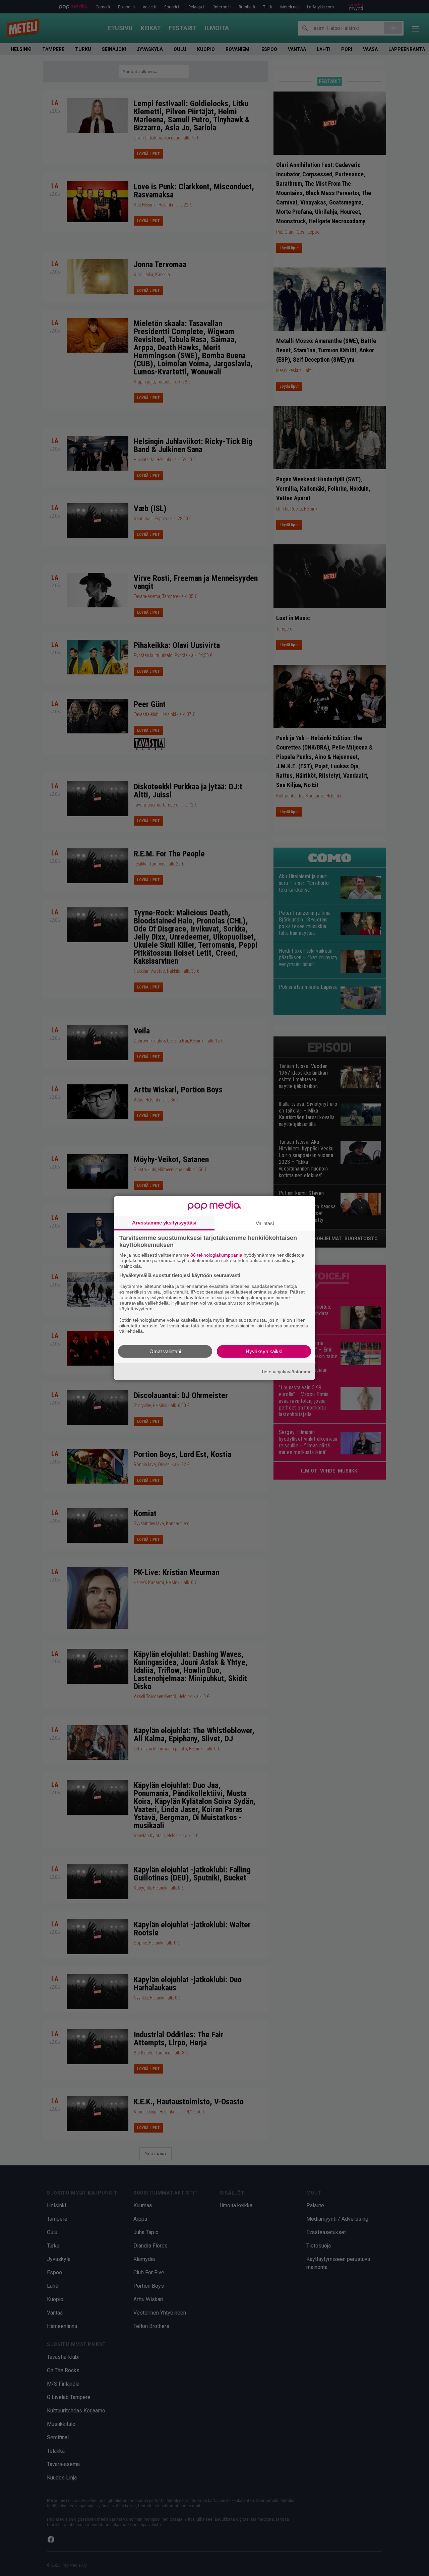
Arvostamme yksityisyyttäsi (164, 1222)
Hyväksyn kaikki (264, 1351)
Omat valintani (165, 1351)
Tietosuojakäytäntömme (286, 1371)
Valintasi (265, 1223)
